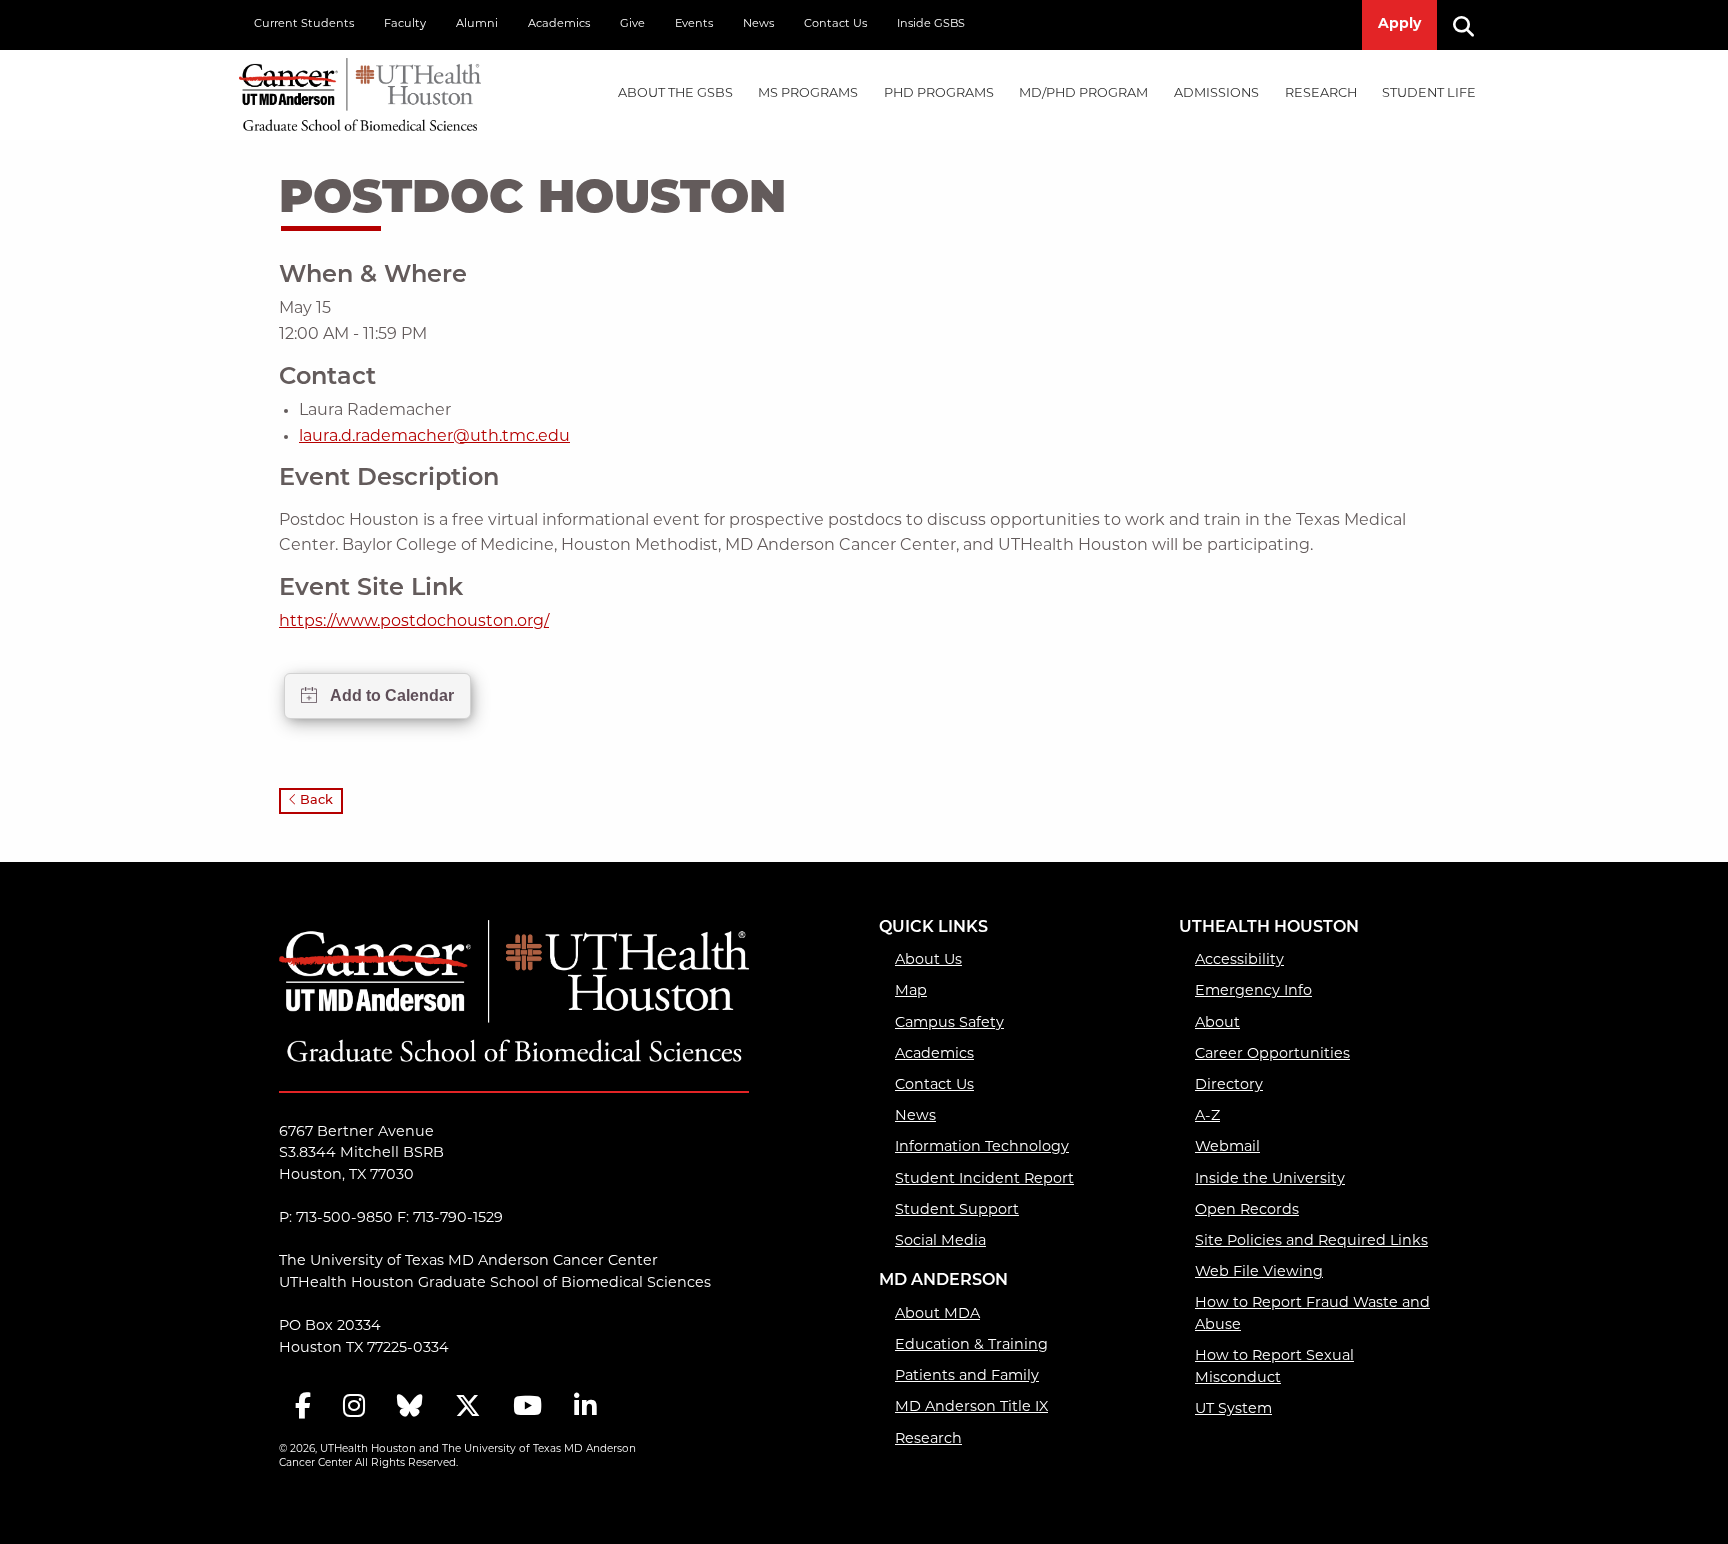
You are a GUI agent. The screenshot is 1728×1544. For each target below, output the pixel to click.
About (1217, 1023)
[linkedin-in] (585, 1408)
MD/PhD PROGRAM (1083, 93)
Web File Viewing (1259, 1272)
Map (911, 991)
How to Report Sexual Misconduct (1274, 1367)
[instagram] (354, 1408)
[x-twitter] (468, 1408)
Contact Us (835, 24)
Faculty (405, 24)
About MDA (937, 1314)
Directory (1229, 1085)
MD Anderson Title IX (971, 1407)
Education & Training (971, 1345)
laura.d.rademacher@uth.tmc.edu (434, 437)
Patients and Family (967, 1376)
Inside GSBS (931, 24)
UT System (1233, 1409)
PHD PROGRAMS (939, 93)
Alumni (477, 24)
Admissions (1216, 93)
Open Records (1247, 1210)
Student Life (1429, 93)
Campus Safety (949, 1023)
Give (632, 24)
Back (315, 800)
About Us (928, 960)
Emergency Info (1253, 991)
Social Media (940, 1241)
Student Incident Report (984, 1179)
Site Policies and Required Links (1311, 1241)
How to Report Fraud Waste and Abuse (1312, 1314)
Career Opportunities (1272, 1054)
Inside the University (1270, 1179)
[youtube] (527, 1408)
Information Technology (982, 1147)
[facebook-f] (303, 1408)
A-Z (1207, 1116)
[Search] (1471, 25)
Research (1321, 93)
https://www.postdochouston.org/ (414, 622)
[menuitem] (675, 94)
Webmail (1227, 1147)
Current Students (304, 24)
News (758, 24)
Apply (1399, 24)
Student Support (957, 1210)
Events (694, 24)
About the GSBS (675, 93)
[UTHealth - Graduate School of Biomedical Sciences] (360, 90)
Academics (559, 24)
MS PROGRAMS (808, 93)
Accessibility (1239, 960)
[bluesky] (410, 1408)
